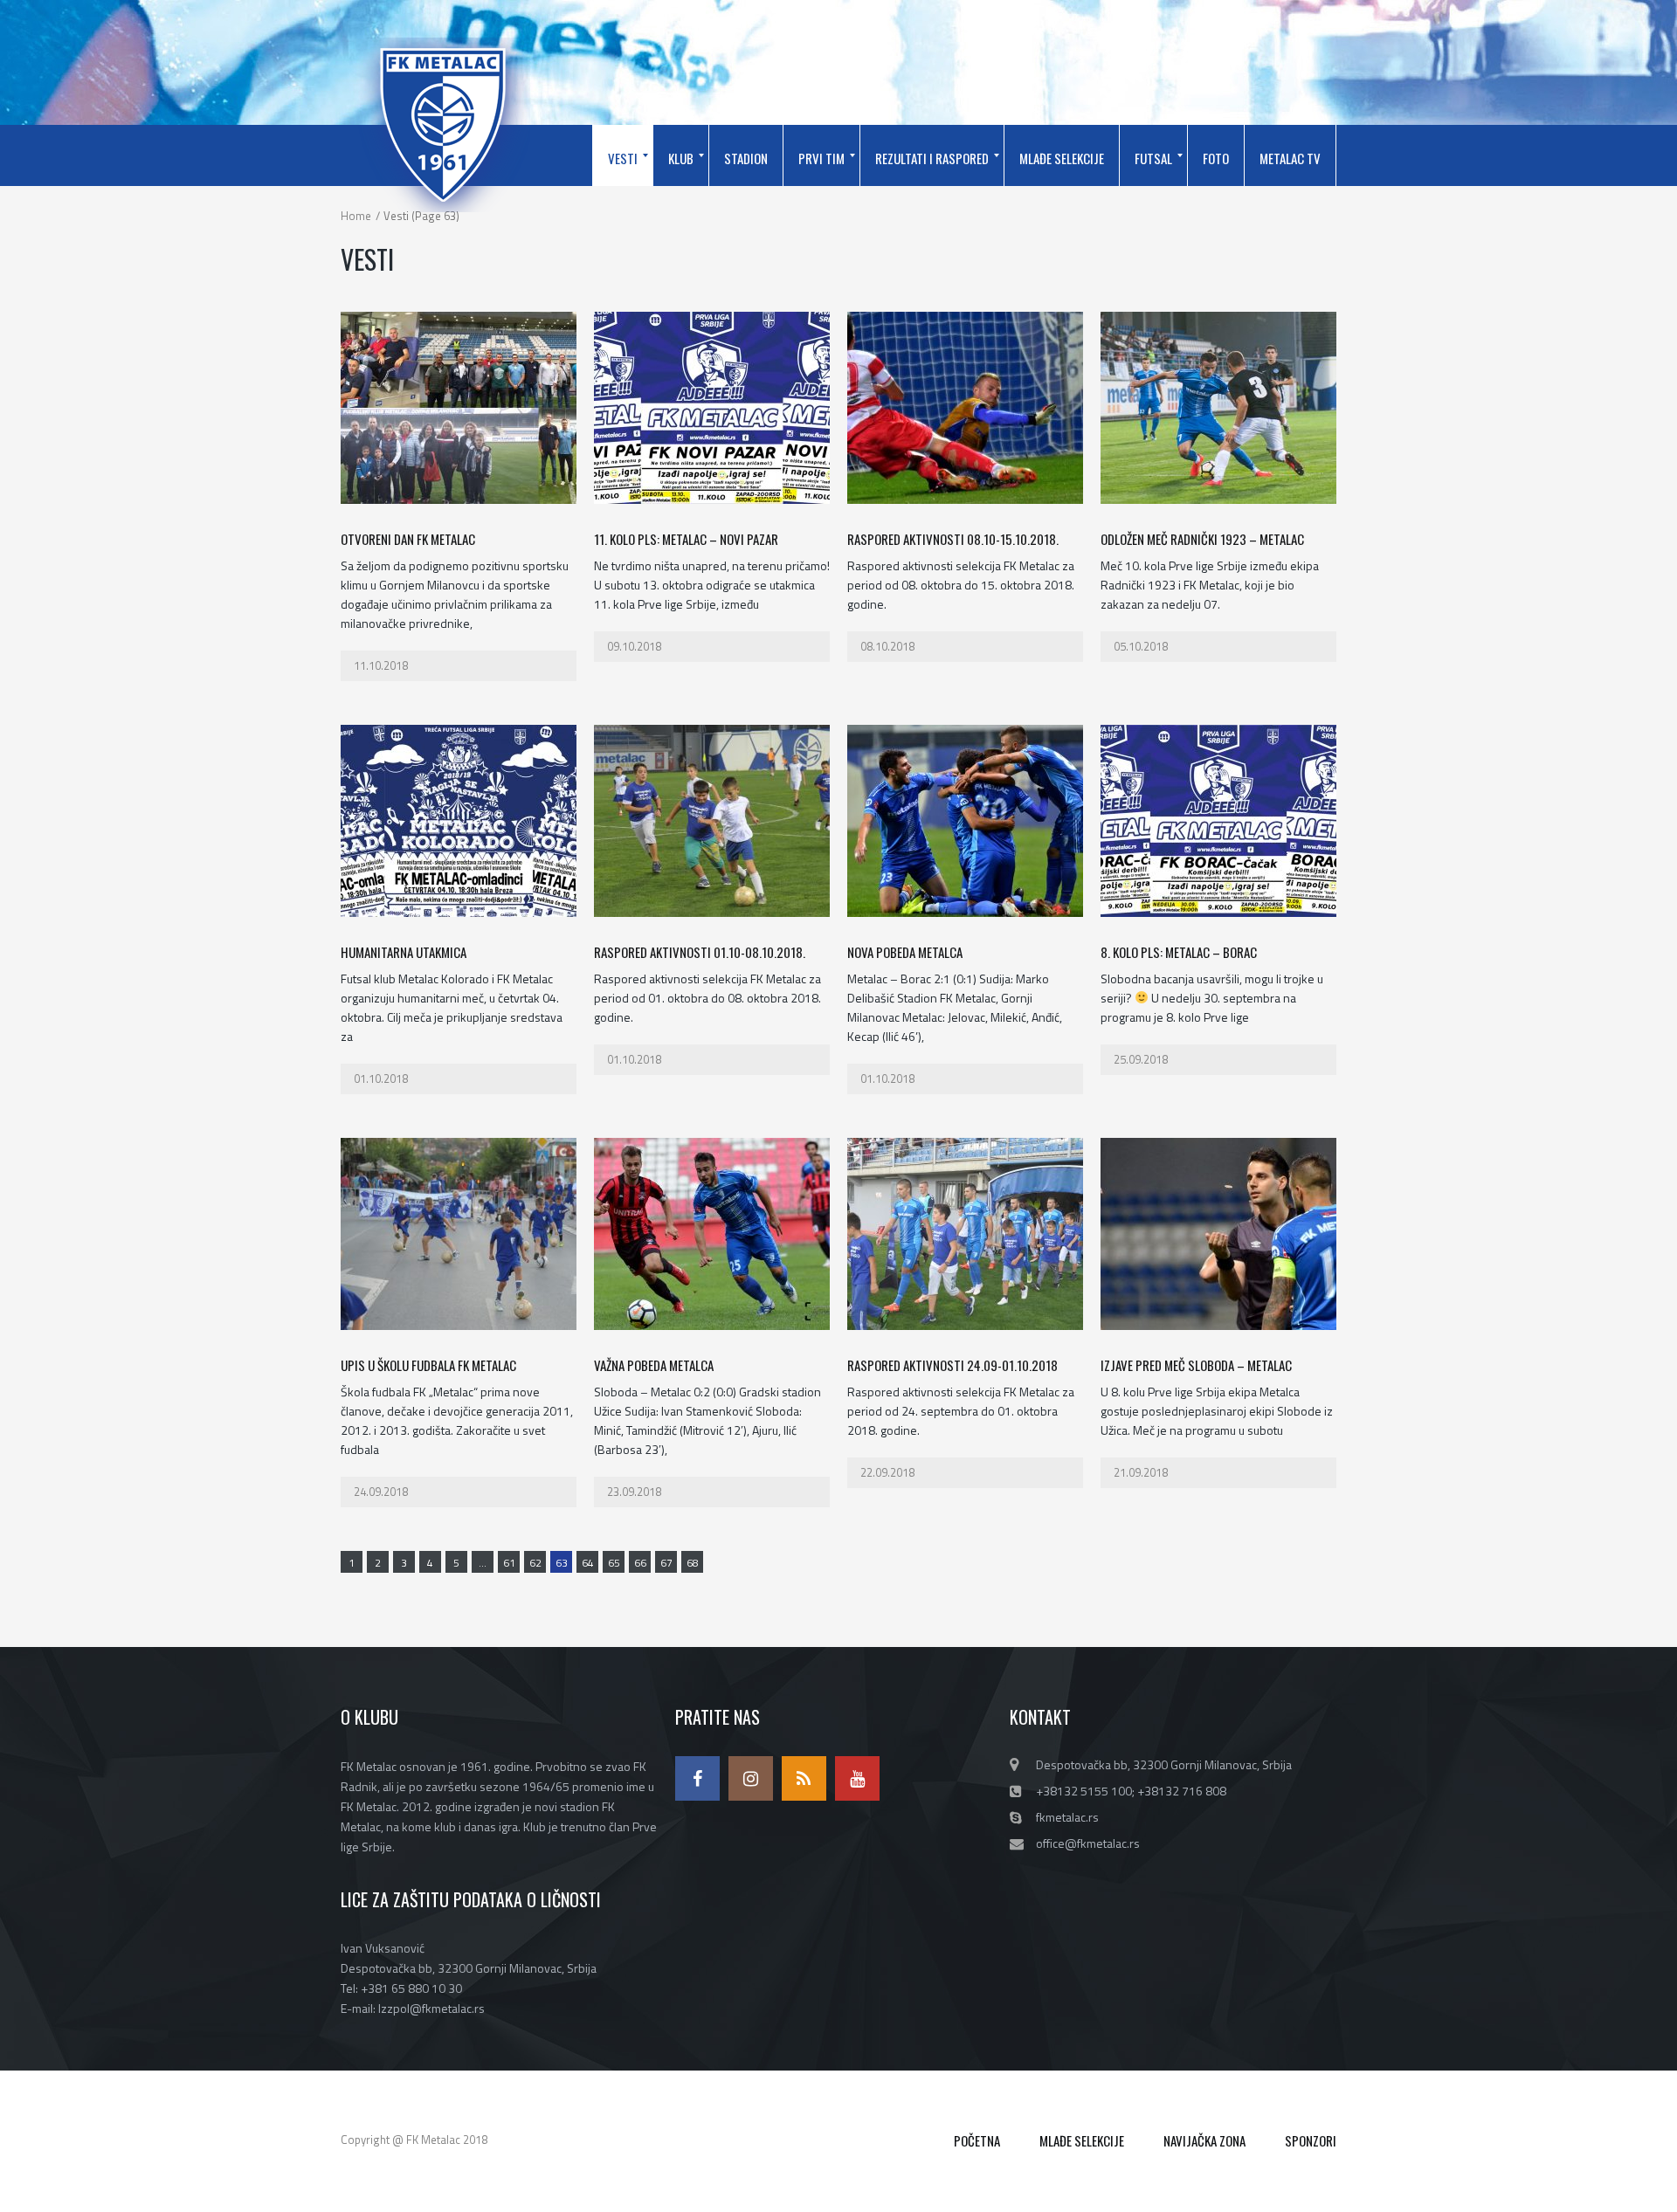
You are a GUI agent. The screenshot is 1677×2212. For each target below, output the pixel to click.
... (483, 1563)
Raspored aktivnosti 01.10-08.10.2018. (700, 952)
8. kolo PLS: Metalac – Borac (1179, 952)
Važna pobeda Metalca (654, 1365)
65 (614, 1563)
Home (356, 216)
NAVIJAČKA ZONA (1204, 2140)
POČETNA (977, 2140)
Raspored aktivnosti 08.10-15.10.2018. (953, 539)
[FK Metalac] (443, 125)
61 (509, 1563)
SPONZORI (1311, 2140)
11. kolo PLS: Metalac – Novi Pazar (686, 539)
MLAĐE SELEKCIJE (1082, 2140)
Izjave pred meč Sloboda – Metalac (1196, 1365)
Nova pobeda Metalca (905, 952)
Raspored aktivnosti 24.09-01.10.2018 (952, 1365)
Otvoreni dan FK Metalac (408, 539)
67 (666, 1563)
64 (588, 1563)
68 (693, 1563)
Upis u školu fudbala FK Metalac (428, 1365)
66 (640, 1563)
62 (535, 1563)
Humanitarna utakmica (404, 952)
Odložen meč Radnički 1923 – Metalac (1202, 539)
